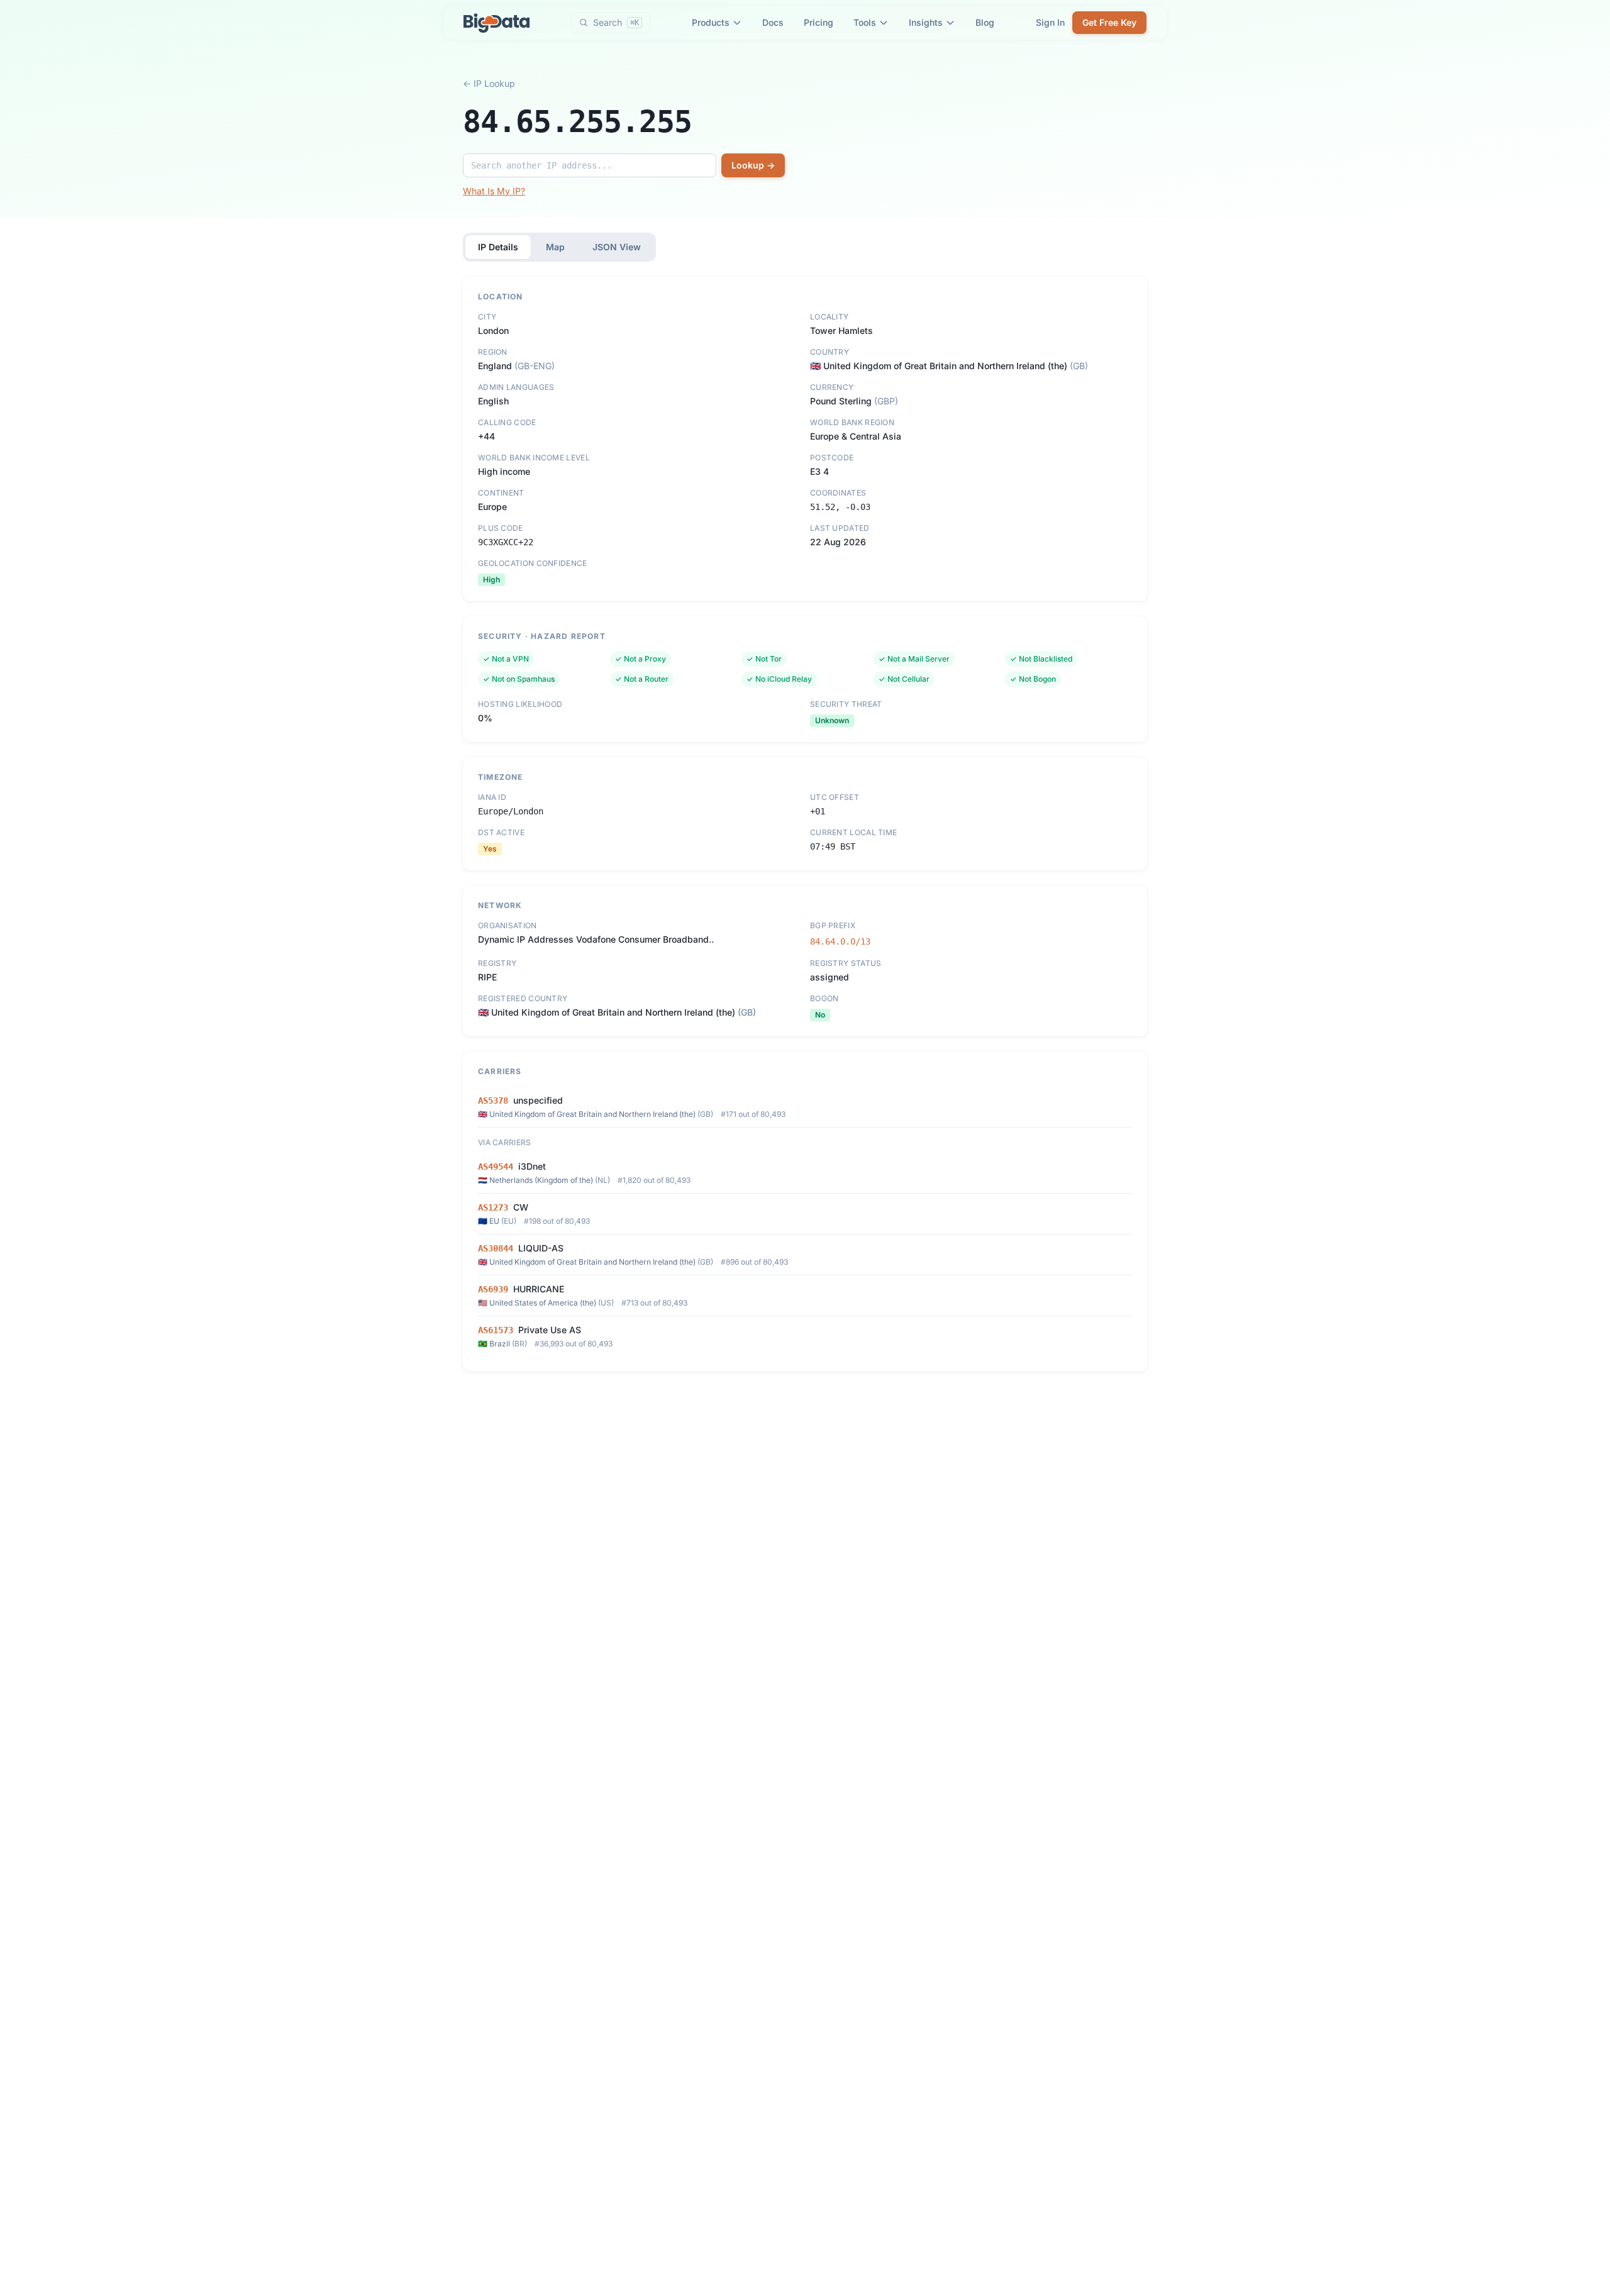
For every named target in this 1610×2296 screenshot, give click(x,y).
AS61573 (496, 1330)
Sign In (1050, 22)
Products (711, 22)
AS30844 (496, 1248)
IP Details (498, 247)
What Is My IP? (494, 191)
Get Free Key (1109, 22)
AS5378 (493, 1101)
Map (555, 247)
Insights (926, 22)
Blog (985, 22)
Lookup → (753, 165)
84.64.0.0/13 (840, 941)
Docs (773, 22)
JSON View (617, 247)
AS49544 (496, 1167)
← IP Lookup (489, 83)
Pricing (819, 22)
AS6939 (493, 1289)
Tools (865, 22)
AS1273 (493, 1207)
